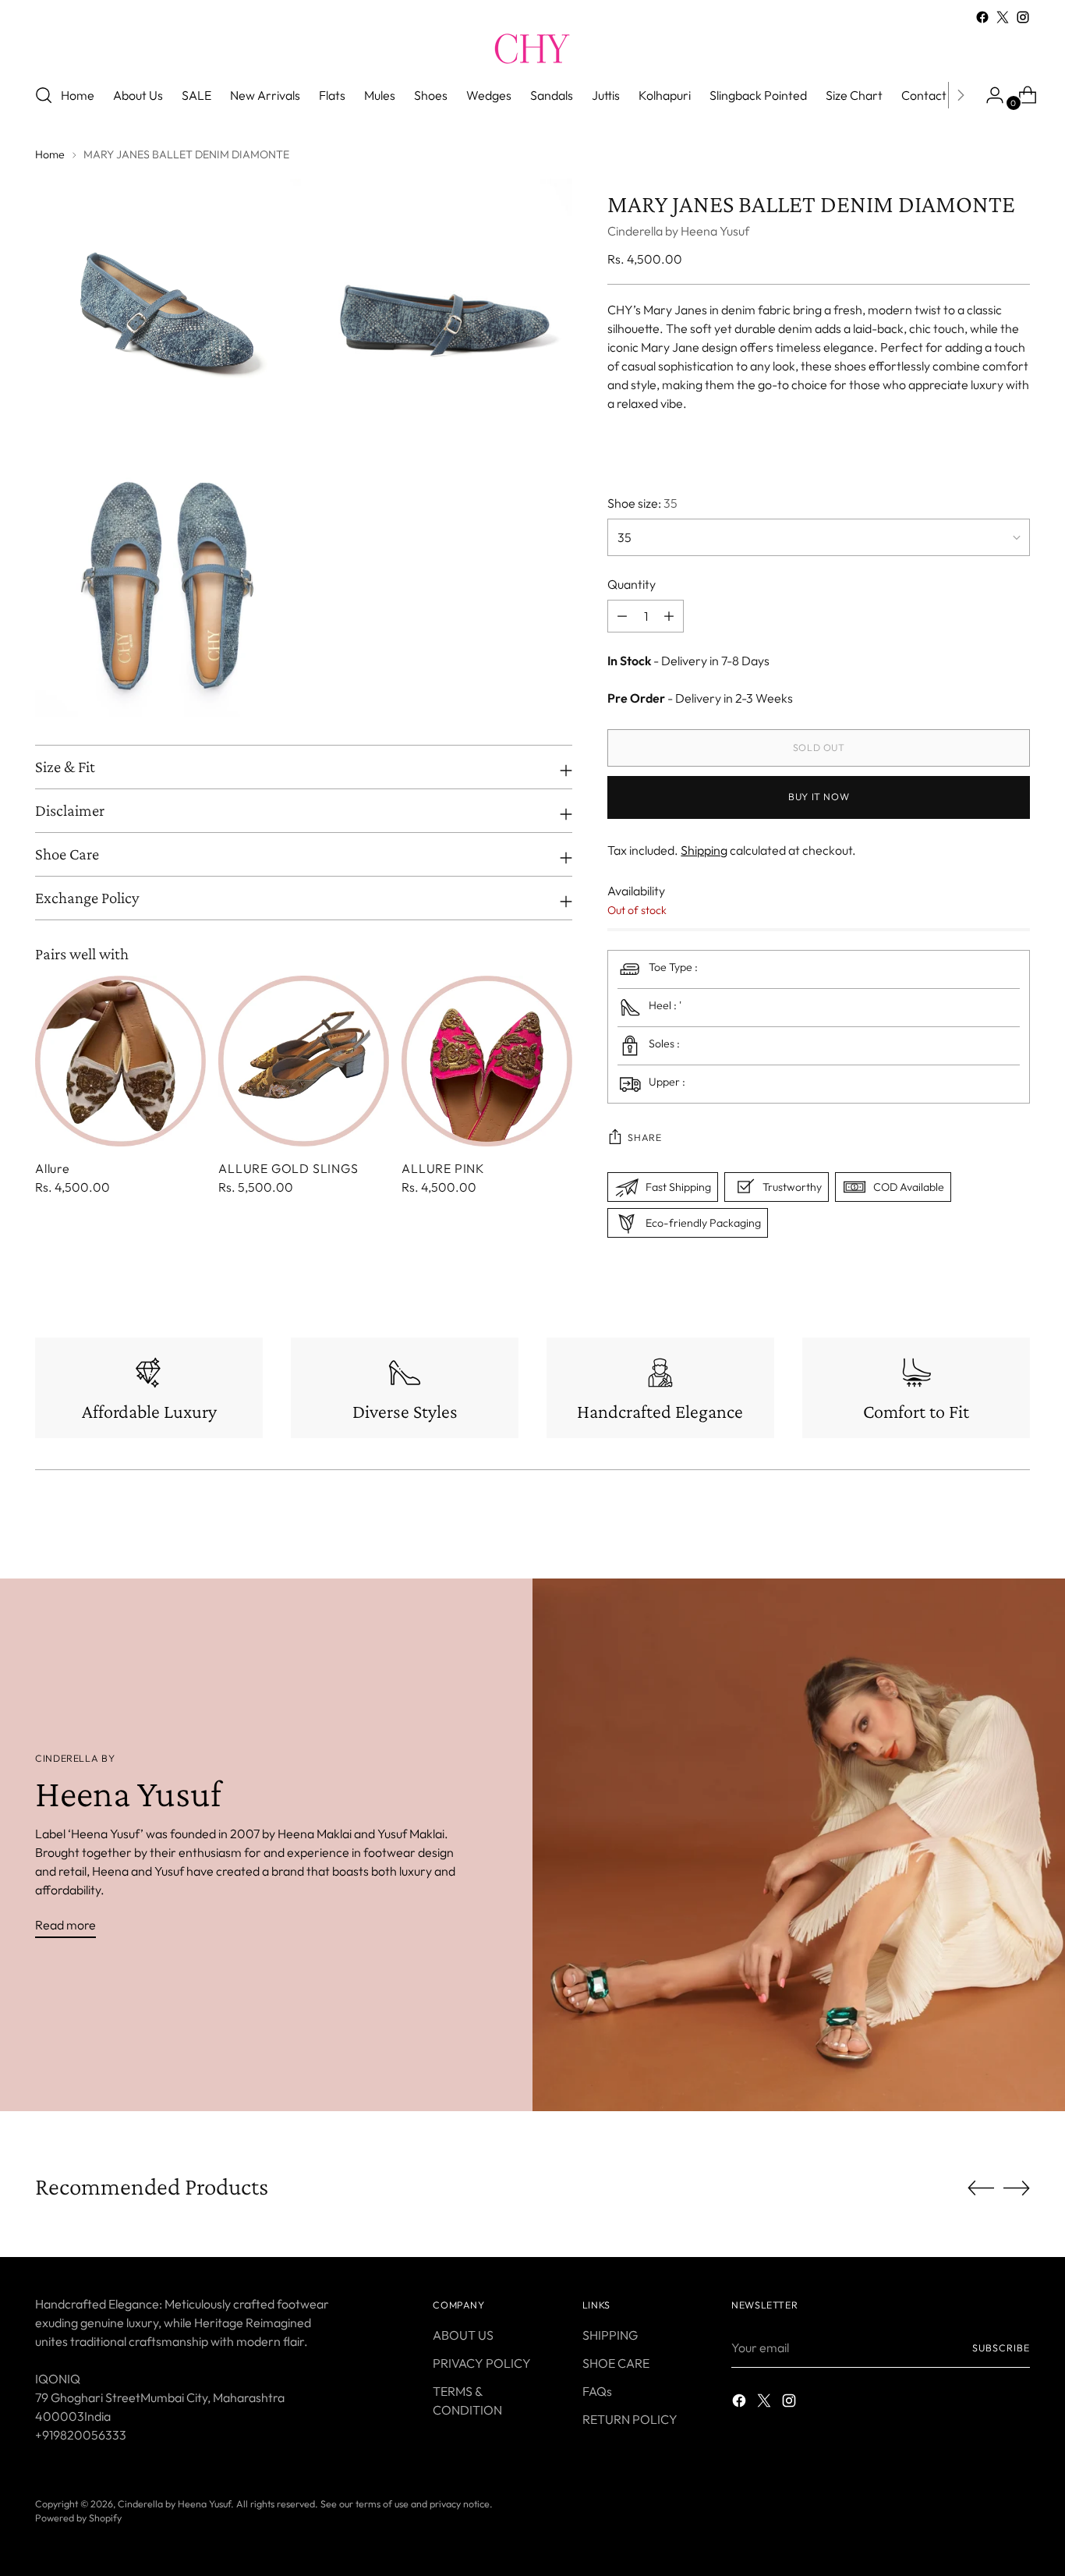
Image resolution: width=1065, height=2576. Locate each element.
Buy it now (819, 797)
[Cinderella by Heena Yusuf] (532, 48)
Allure (53, 1168)
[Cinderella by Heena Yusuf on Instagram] (1023, 17)
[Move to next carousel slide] (1017, 2188)
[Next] (961, 95)
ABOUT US (463, 2335)
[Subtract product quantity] (669, 616)
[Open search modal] (44, 95)
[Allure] (120, 1061)
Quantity (632, 584)
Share (644, 1137)
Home (50, 154)
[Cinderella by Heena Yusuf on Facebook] (982, 17)
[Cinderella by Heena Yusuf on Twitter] (1003, 17)
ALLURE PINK (443, 1168)
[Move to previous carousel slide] (981, 2188)
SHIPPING (610, 2335)
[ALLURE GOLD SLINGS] (304, 1061)
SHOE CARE (616, 2363)
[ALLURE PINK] (487, 1061)
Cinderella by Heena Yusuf (678, 231)
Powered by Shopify (78, 2518)
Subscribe (1001, 2348)
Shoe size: (642, 503)
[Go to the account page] (989, 95)
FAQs (597, 2391)
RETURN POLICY (630, 2419)
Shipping (704, 850)
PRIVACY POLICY (482, 2363)
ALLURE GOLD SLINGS (288, 1168)
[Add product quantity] (622, 616)
